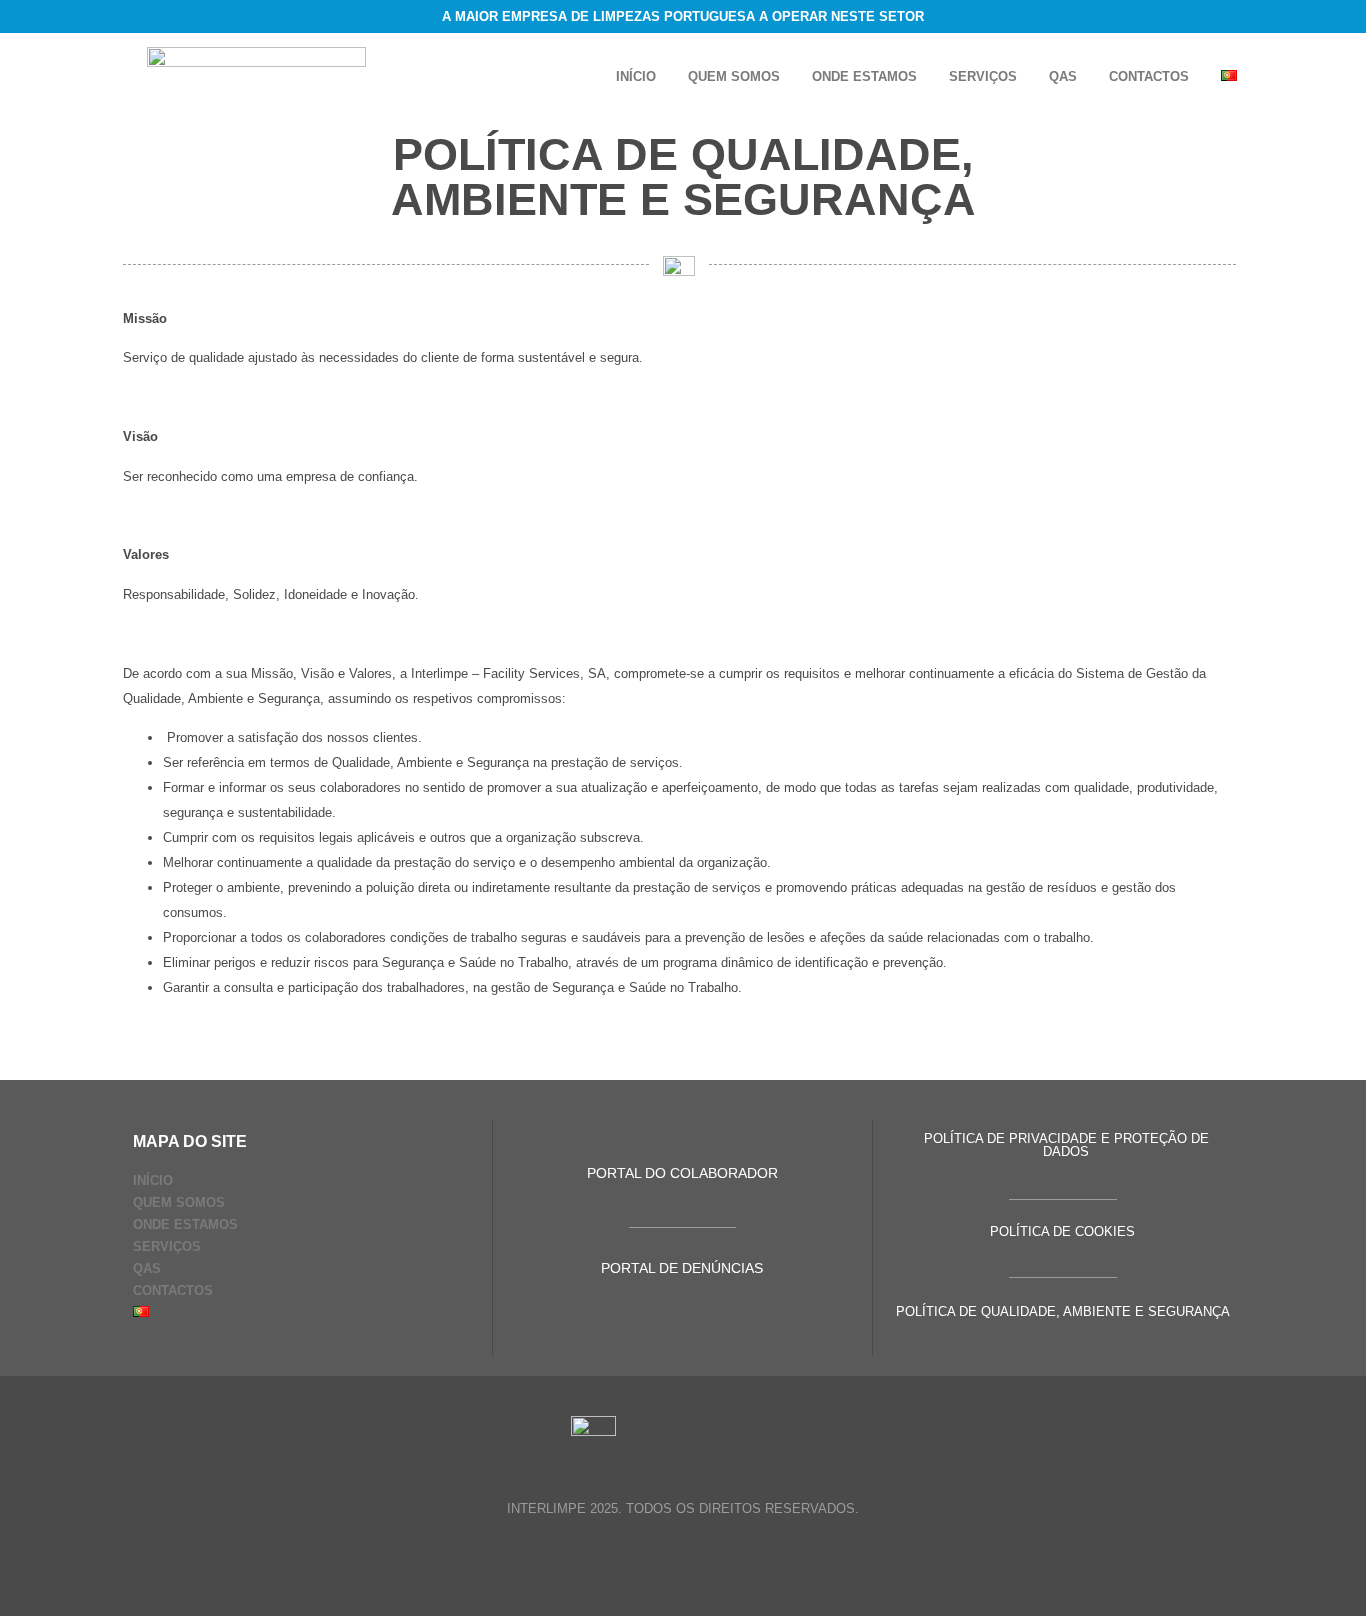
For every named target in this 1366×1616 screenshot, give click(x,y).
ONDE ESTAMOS (864, 76)
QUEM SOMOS (734, 76)
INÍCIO (636, 76)
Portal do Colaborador (682, 1173)
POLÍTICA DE (966, 1138)
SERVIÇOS (983, 76)
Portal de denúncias (682, 1268)
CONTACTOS (1149, 76)
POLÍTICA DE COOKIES (1062, 1231)
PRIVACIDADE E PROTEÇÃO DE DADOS (1109, 1145)
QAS (1063, 76)
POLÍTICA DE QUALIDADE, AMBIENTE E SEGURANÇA (1063, 1311)
